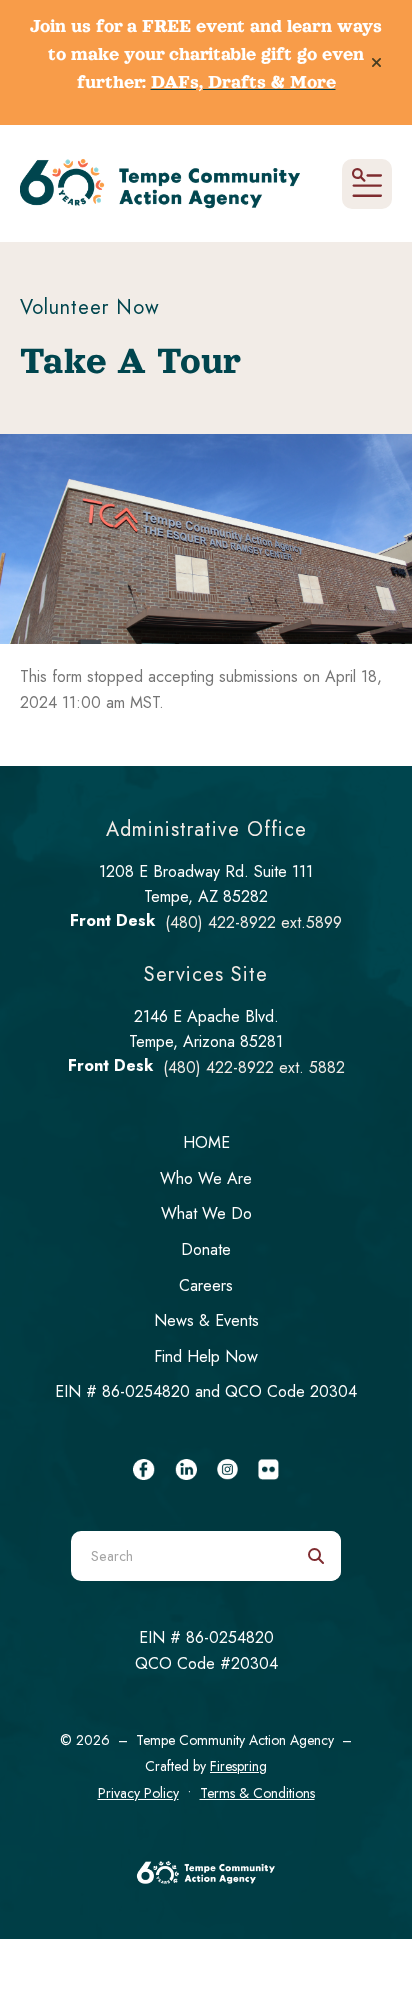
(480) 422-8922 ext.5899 (253, 922)
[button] (376, 63)
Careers (206, 1285)
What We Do (206, 1213)
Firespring (238, 1766)
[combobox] (181, 1556)
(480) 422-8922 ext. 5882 (254, 1067)
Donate (206, 1249)
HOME (206, 1142)
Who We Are (206, 1178)
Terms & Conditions (257, 1793)
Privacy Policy (138, 1793)
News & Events (206, 1320)
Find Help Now (206, 1356)
